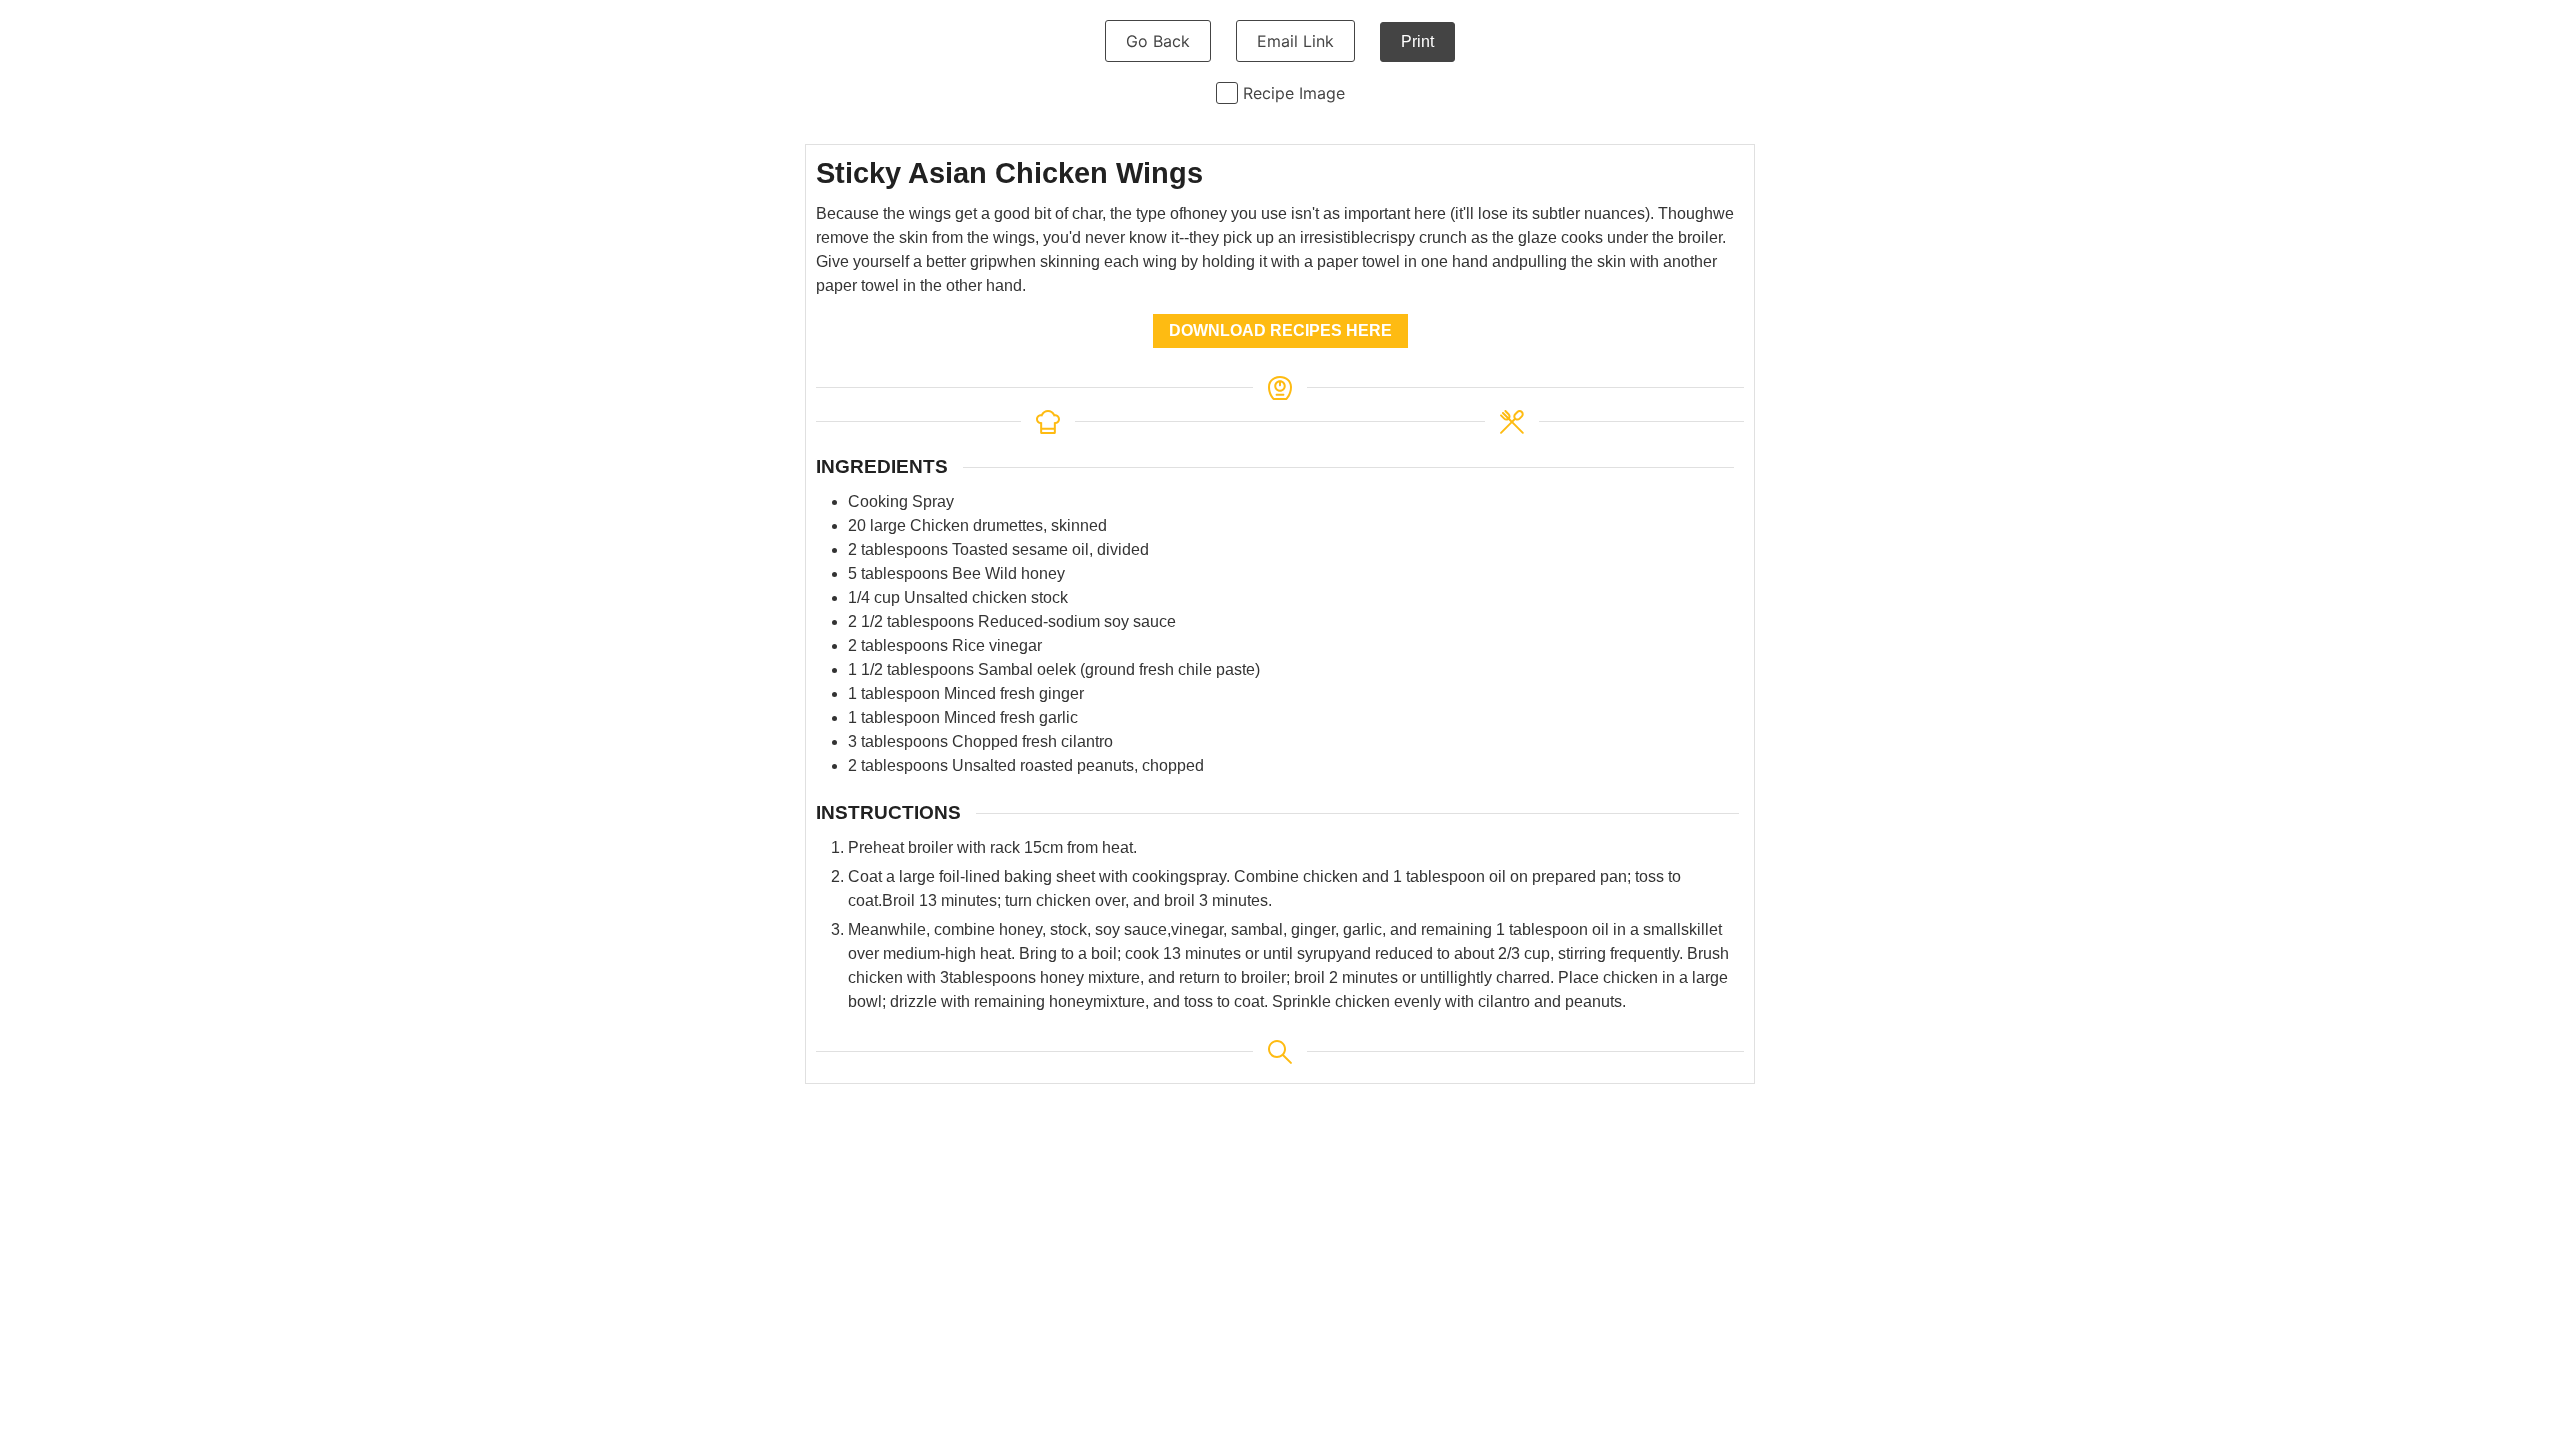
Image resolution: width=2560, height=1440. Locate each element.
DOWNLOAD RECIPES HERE (1280, 330)
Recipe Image (1294, 93)
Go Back (1158, 41)
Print (1417, 41)
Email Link (1295, 41)
